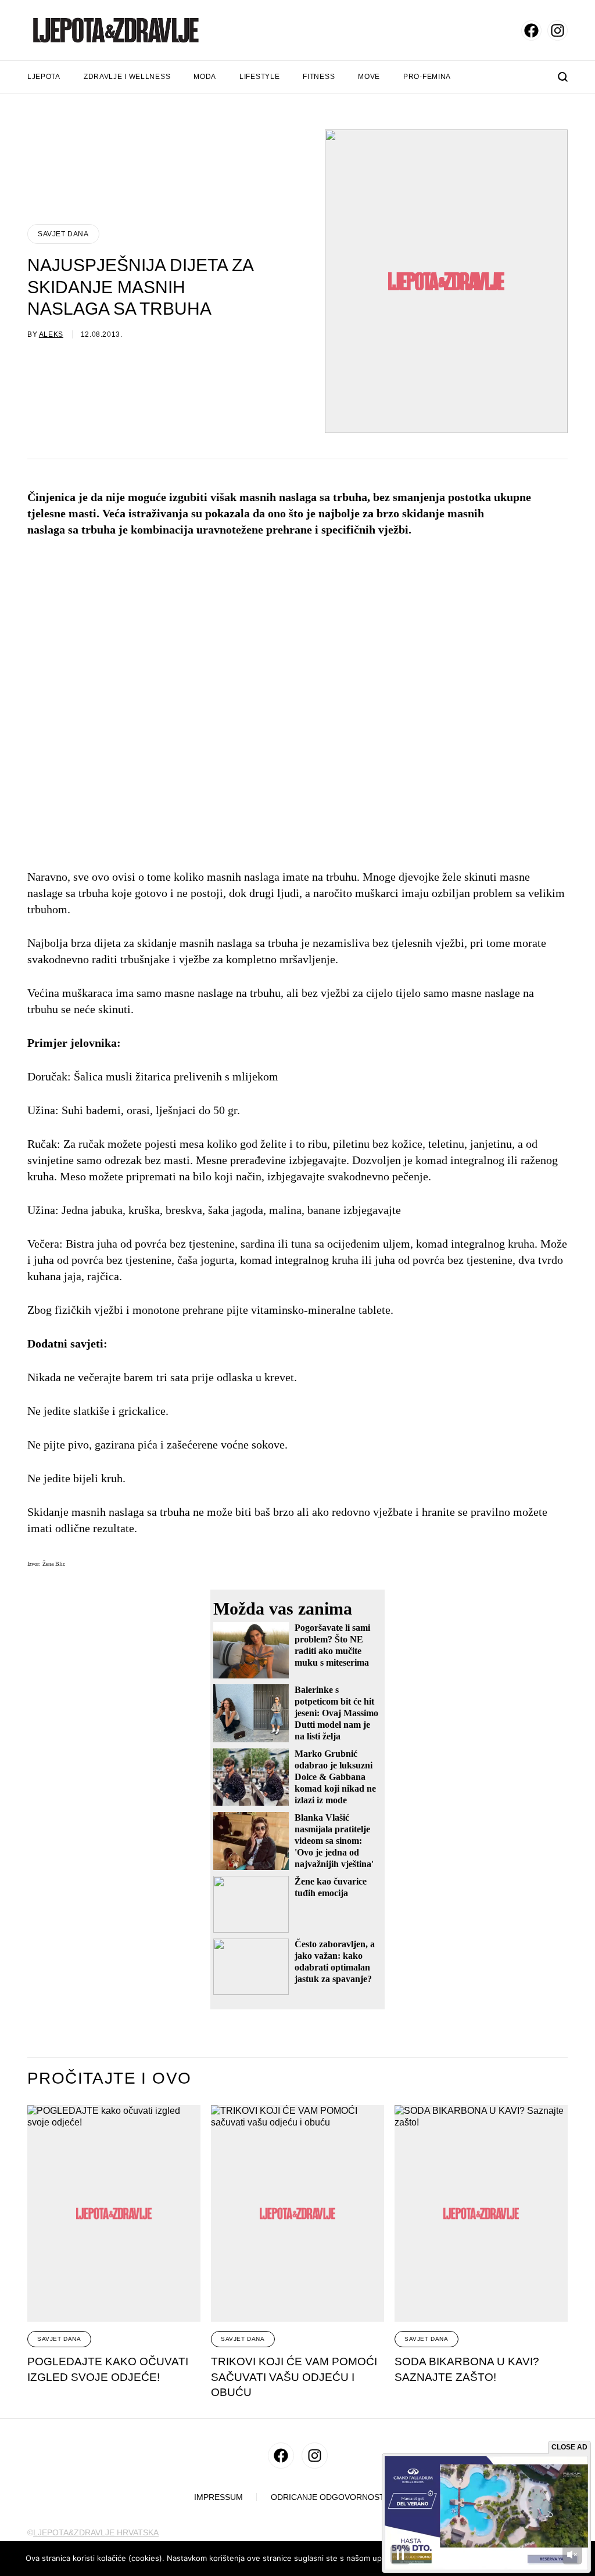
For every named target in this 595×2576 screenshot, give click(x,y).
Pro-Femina (427, 77)
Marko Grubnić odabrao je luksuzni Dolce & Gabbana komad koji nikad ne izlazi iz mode (335, 1777)
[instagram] (558, 30)
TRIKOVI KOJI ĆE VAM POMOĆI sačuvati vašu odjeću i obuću (294, 2377)
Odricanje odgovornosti (329, 2497)
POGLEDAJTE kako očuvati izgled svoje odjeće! (108, 2369)
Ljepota (44, 77)
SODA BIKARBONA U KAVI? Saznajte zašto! (467, 2369)
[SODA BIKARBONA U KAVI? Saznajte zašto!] (481, 2213)
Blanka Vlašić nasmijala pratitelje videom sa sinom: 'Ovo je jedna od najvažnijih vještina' (334, 1841)
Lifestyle (259, 77)
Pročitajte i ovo (109, 2078)
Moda (205, 77)
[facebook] (531, 30)
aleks (51, 334)
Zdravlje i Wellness (127, 77)
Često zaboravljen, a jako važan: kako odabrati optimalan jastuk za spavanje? (335, 1961)
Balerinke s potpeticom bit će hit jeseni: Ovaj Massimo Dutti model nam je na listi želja (336, 1713)
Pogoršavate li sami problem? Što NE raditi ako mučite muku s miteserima (332, 1645)
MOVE (369, 77)
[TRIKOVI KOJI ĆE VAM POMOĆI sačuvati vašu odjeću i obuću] (297, 2213)
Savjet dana (63, 234)
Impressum (218, 2497)
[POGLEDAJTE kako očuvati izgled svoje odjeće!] (114, 2213)
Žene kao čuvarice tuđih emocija (331, 1887)
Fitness (319, 77)
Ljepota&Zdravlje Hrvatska (96, 2532)
